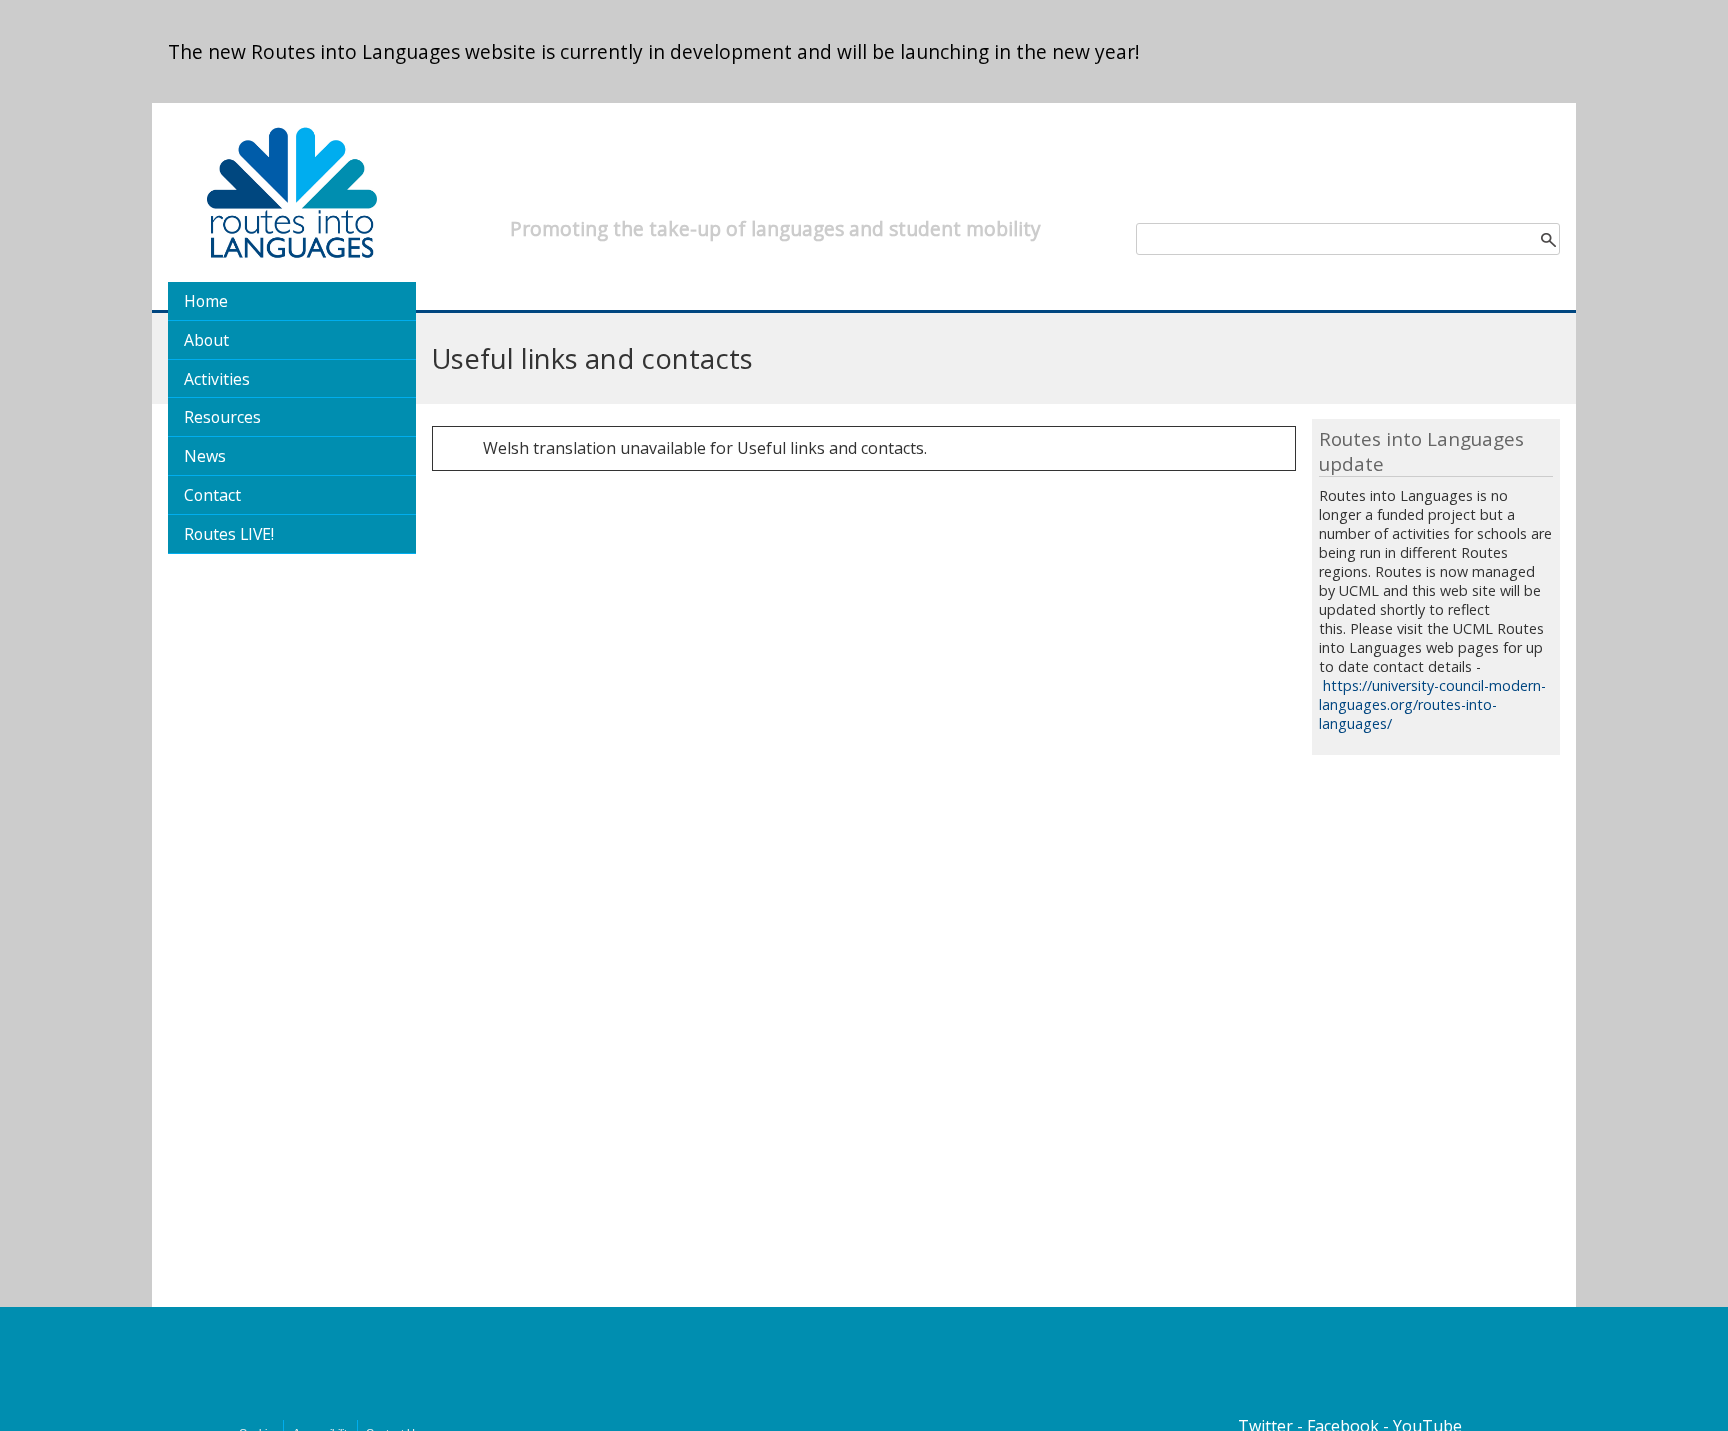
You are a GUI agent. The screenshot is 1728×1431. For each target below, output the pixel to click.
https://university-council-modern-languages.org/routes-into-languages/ (1432, 704)
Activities (217, 379)
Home (206, 301)
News (205, 456)
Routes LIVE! (229, 534)
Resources (222, 417)
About (206, 340)
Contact (212, 495)
